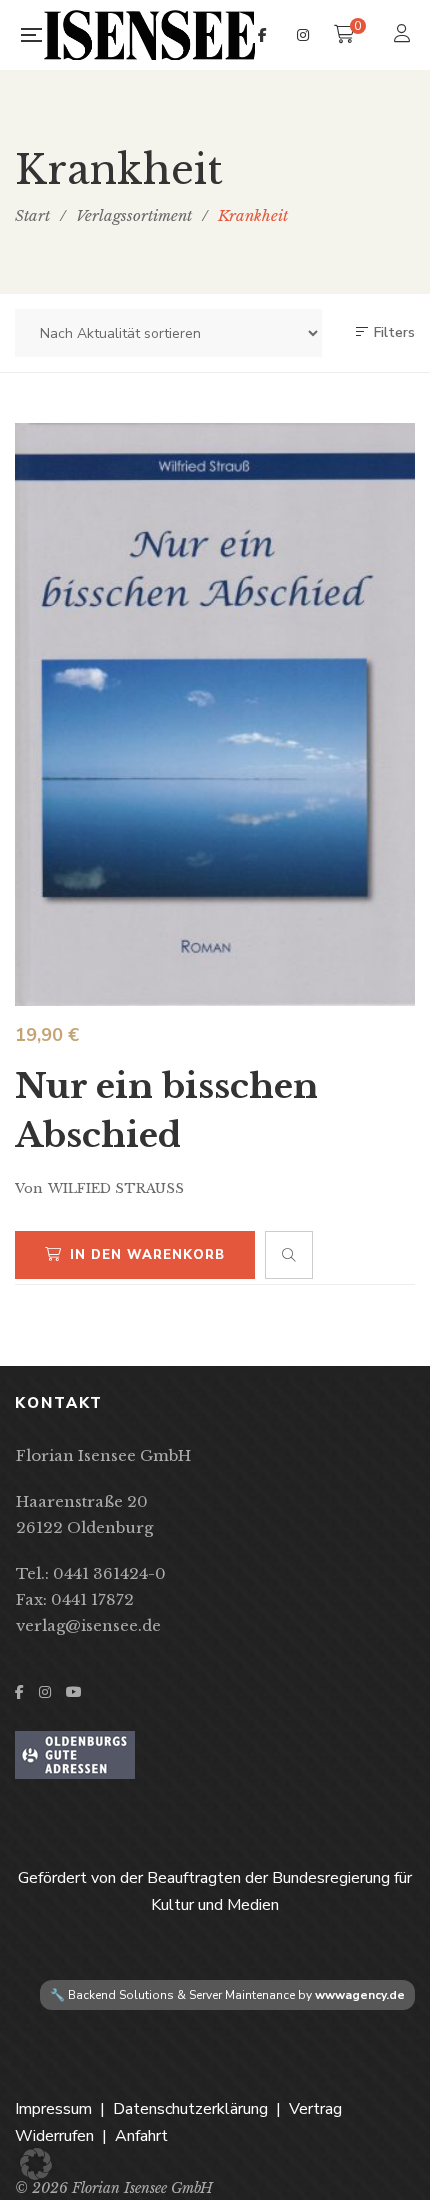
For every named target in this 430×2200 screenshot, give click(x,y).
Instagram (303, 35)
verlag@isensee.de (88, 1625)
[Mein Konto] (404, 35)
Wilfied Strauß (116, 1188)
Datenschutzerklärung (190, 2109)
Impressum (53, 2109)
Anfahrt (141, 2136)
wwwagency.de (360, 1995)
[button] (36, 2164)
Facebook (262, 35)
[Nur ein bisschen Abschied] (215, 714)
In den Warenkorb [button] (147, 1255)
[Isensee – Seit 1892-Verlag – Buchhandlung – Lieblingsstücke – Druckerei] (150, 35)
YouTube (74, 1692)
